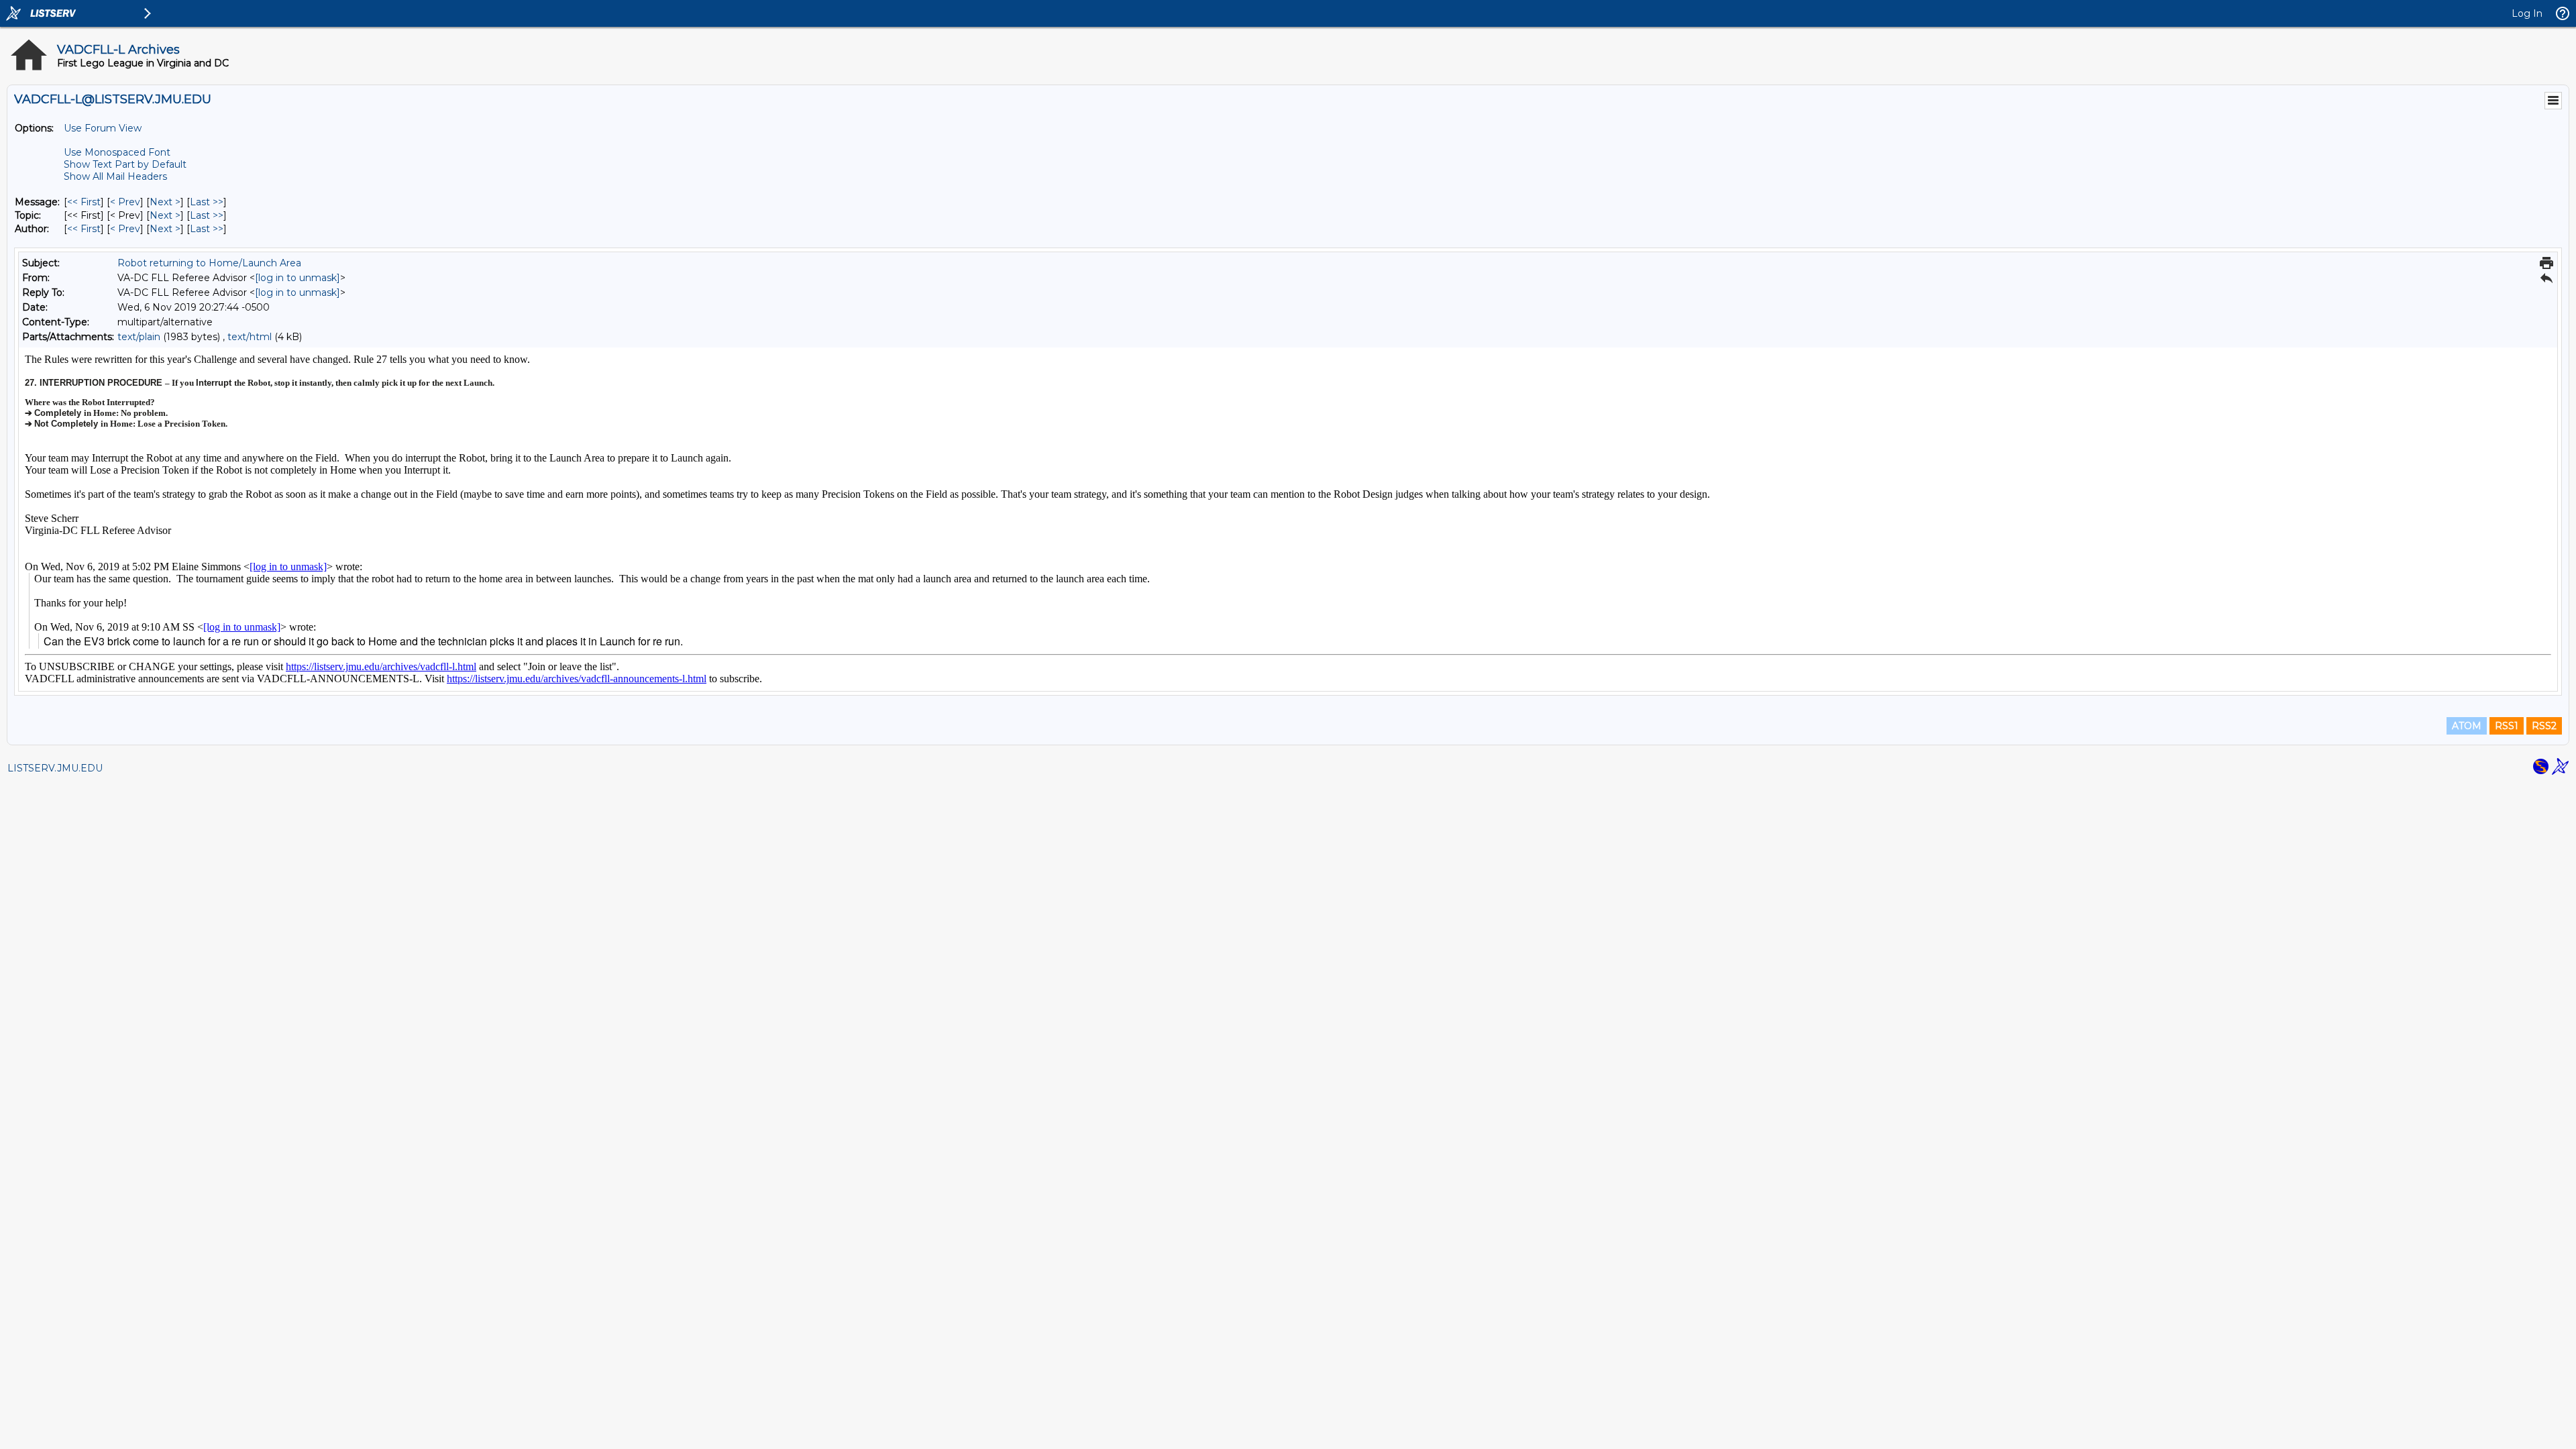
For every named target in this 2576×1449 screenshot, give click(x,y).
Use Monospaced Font (117, 152)
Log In (2527, 13)
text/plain (139, 337)
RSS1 (2507, 726)
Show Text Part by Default (125, 164)
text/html (250, 337)
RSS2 (2544, 726)
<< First (84, 202)
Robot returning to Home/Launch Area (209, 263)
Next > (165, 202)
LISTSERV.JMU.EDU (55, 768)
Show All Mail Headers (115, 176)
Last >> (207, 202)
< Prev (125, 202)
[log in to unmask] (298, 278)
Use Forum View (103, 128)
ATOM (2467, 726)
